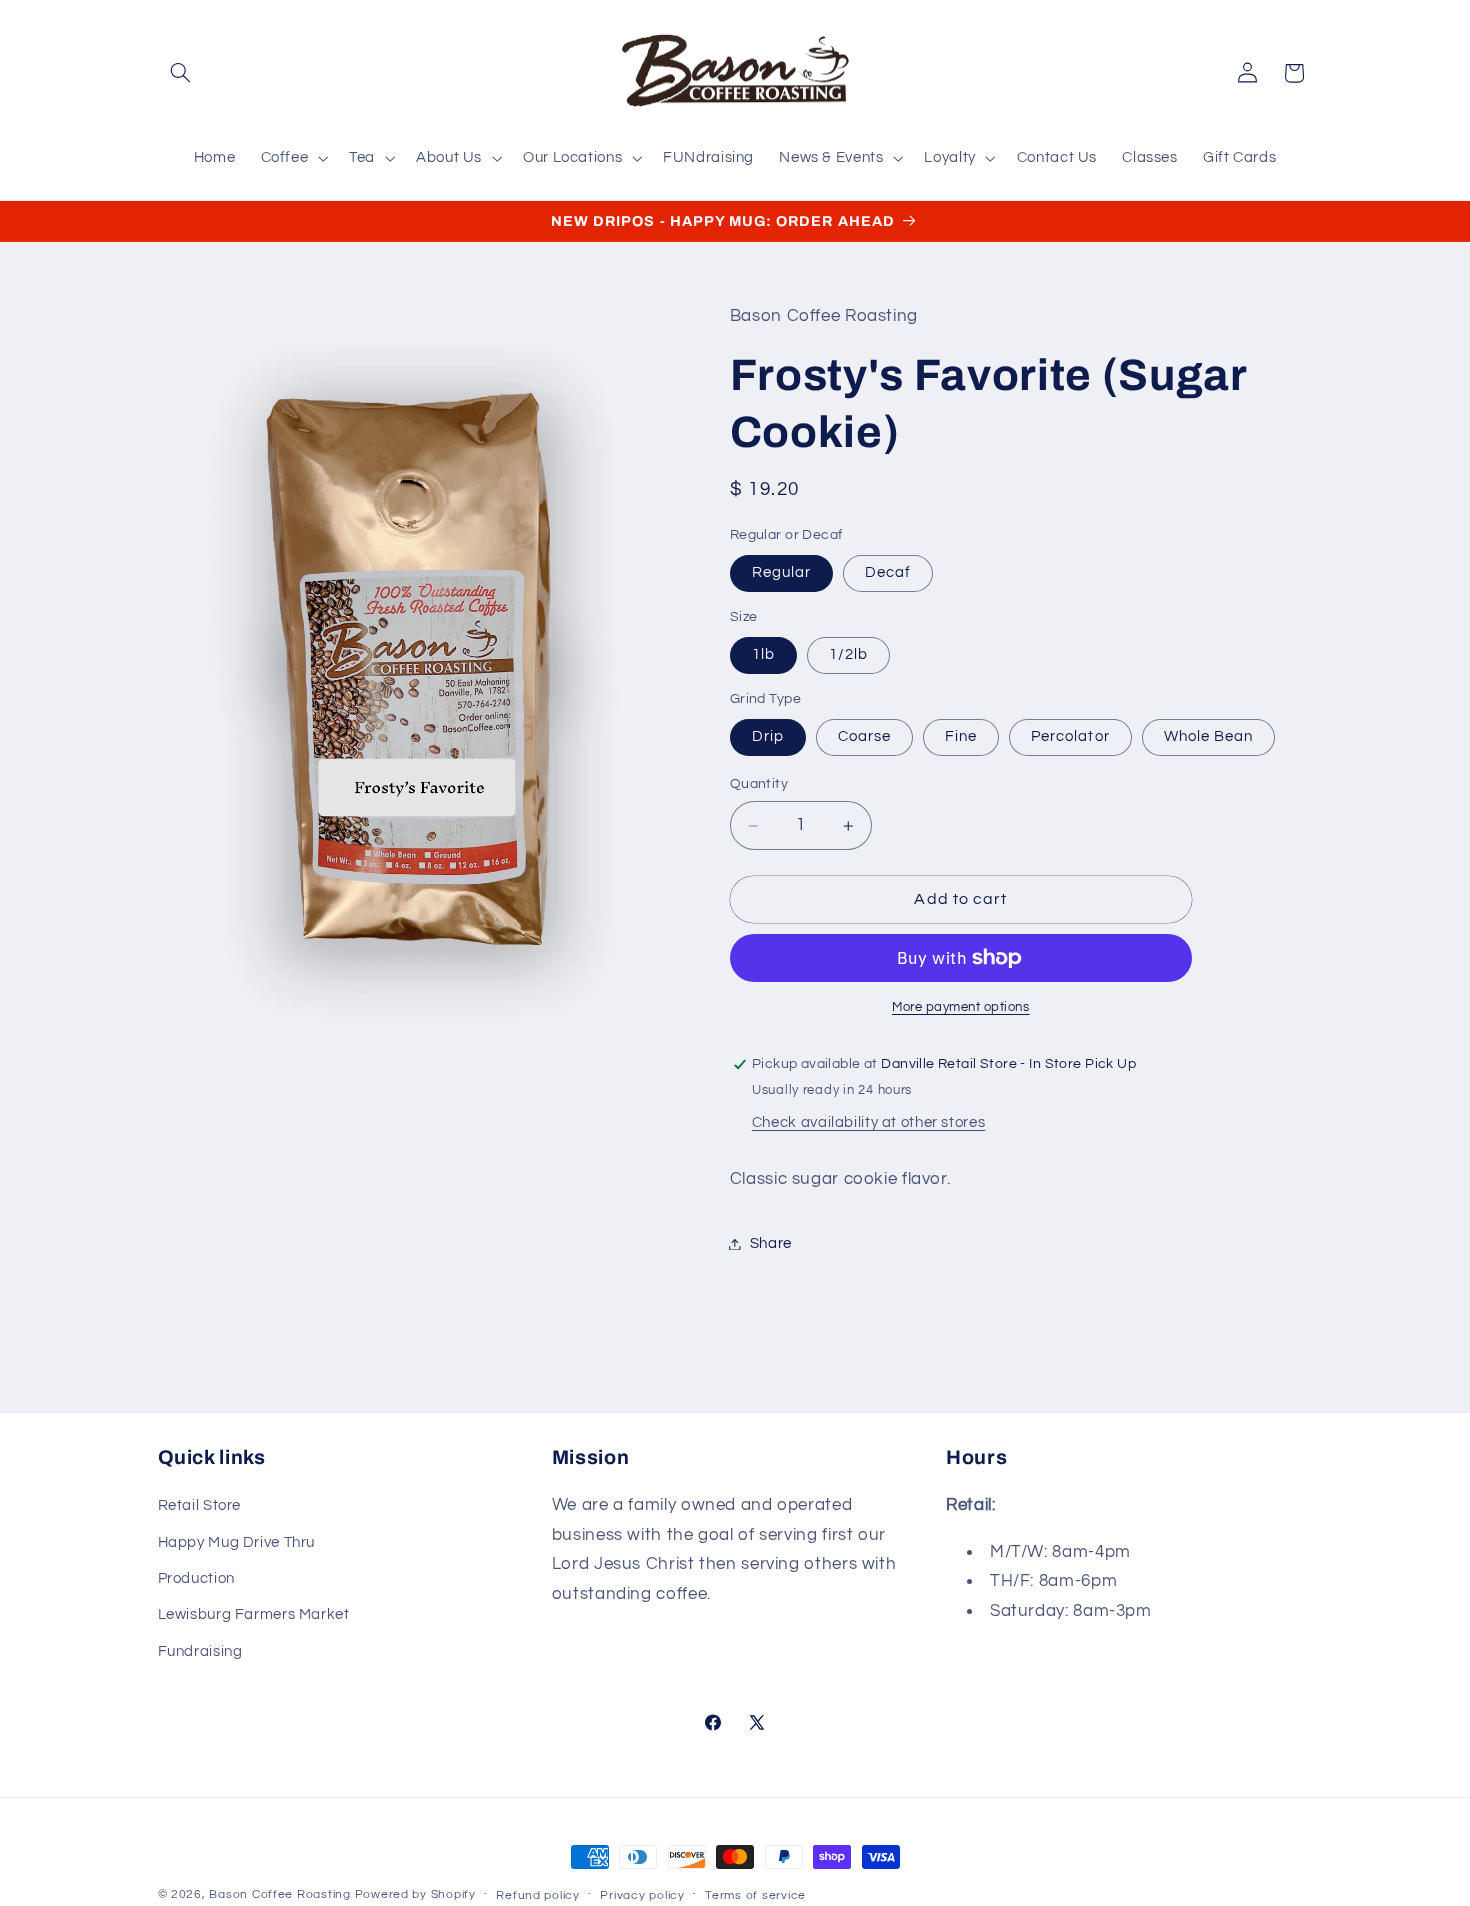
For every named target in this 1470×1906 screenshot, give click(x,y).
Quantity (759, 785)
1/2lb (848, 655)
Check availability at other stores (868, 1122)
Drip (768, 736)
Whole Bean (1209, 736)
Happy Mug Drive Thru (237, 1542)
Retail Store (200, 1505)
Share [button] (771, 1243)
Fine (961, 736)
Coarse (864, 736)
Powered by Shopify (415, 1894)
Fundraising (200, 1651)
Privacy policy (642, 1895)
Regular (781, 573)
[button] (181, 73)
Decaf (888, 573)
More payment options (961, 1007)
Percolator (1070, 736)
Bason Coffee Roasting (279, 1894)
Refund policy (538, 1895)
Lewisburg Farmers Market (254, 1614)
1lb (763, 655)
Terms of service (755, 1895)
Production (196, 1578)
